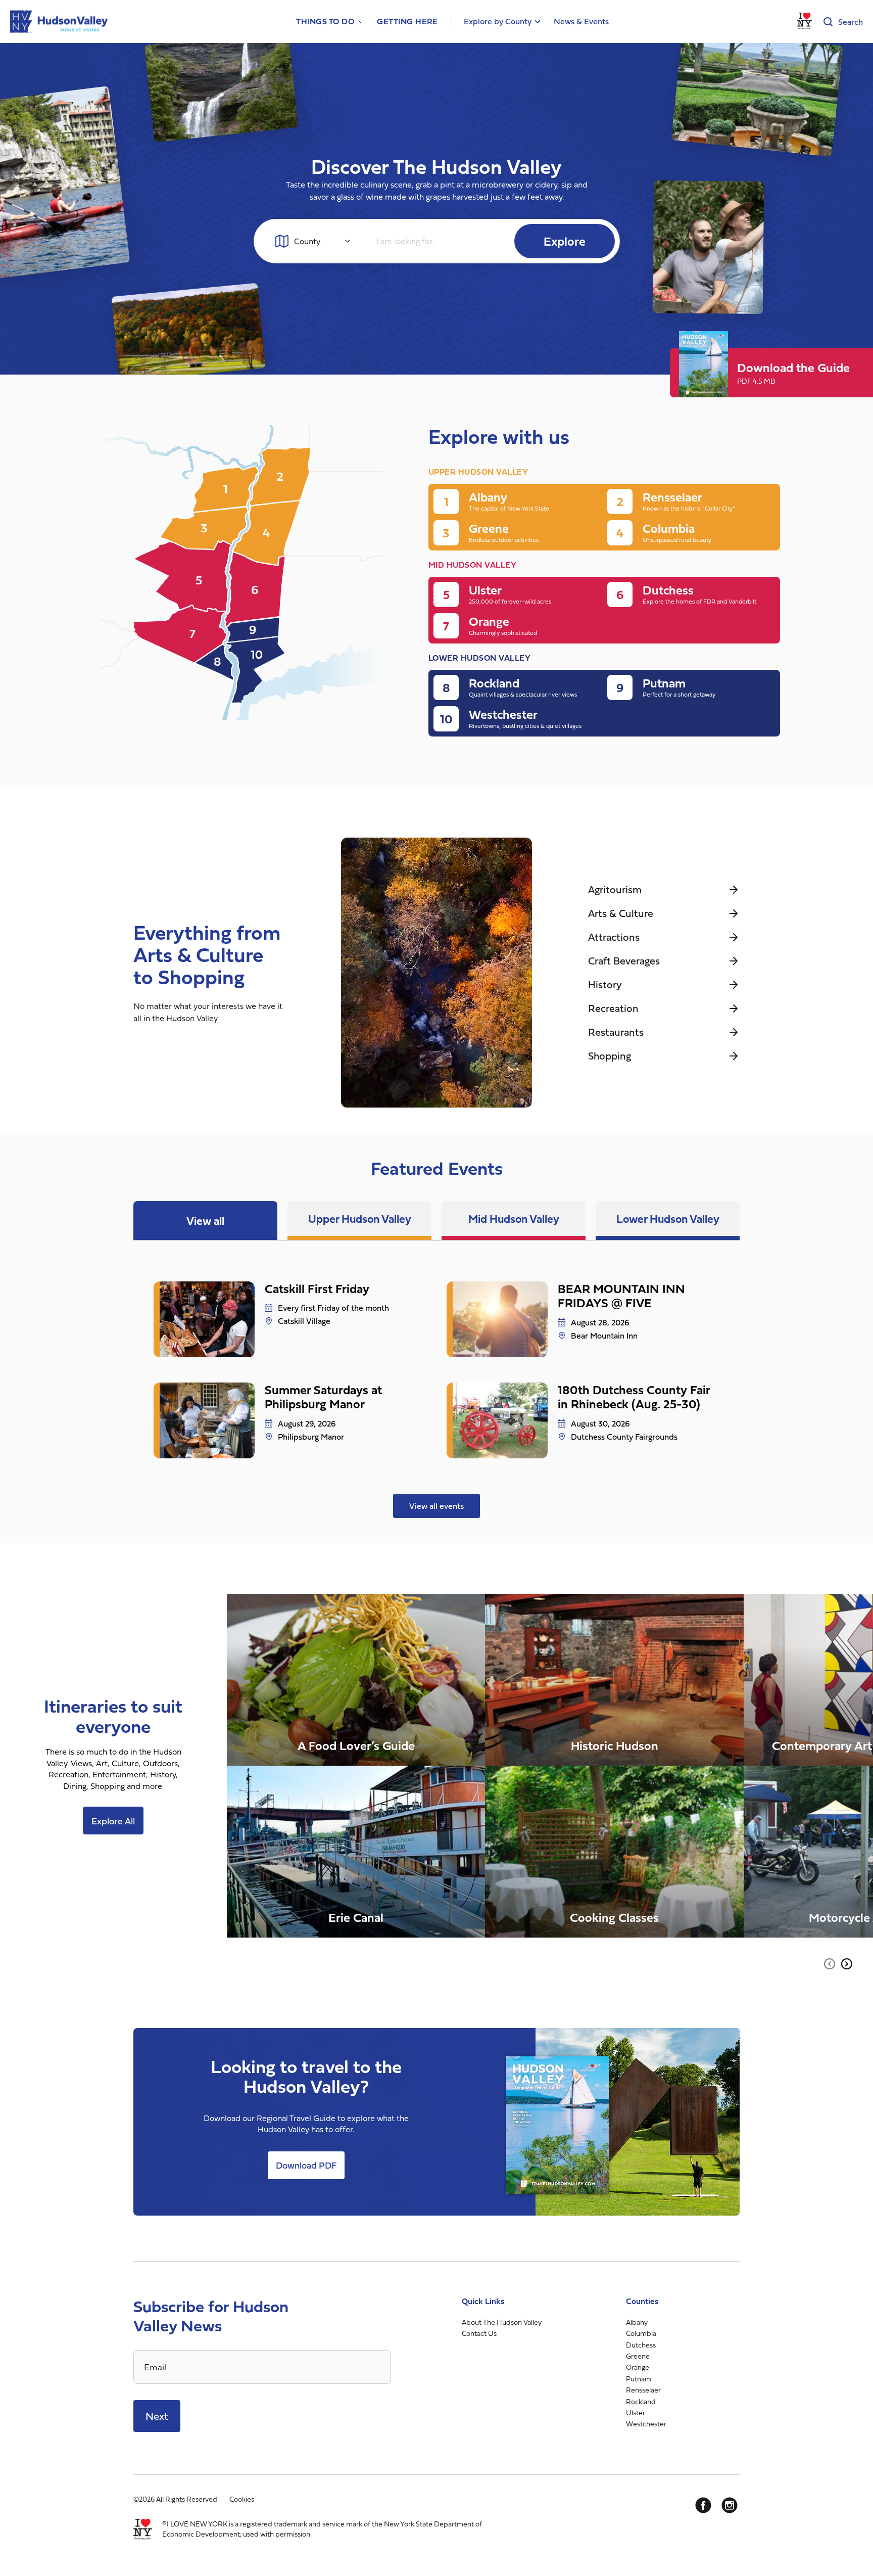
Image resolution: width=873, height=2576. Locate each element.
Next (157, 2416)
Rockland (641, 2401)
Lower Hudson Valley (668, 1218)
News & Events (581, 21)
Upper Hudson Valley (360, 1218)
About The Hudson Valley (502, 2322)
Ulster (636, 2412)
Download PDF (306, 2165)
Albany (637, 2322)
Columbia (641, 2333)
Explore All (113, 1821)
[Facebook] (703, 2505)
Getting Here (407, 21)
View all (205, 1221)
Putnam (639, 2379)
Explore (565, 241)
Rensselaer (643, 2390)
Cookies (242, 2499)
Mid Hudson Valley (514, 1218)
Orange (638, 2367)
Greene (638, 2356)
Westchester (646, 2424)
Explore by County (498, 21)
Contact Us (479, 2333)
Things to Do (325, 21)
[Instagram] (730, 2505)
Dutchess (641, 2345)
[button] (830, 1964)
